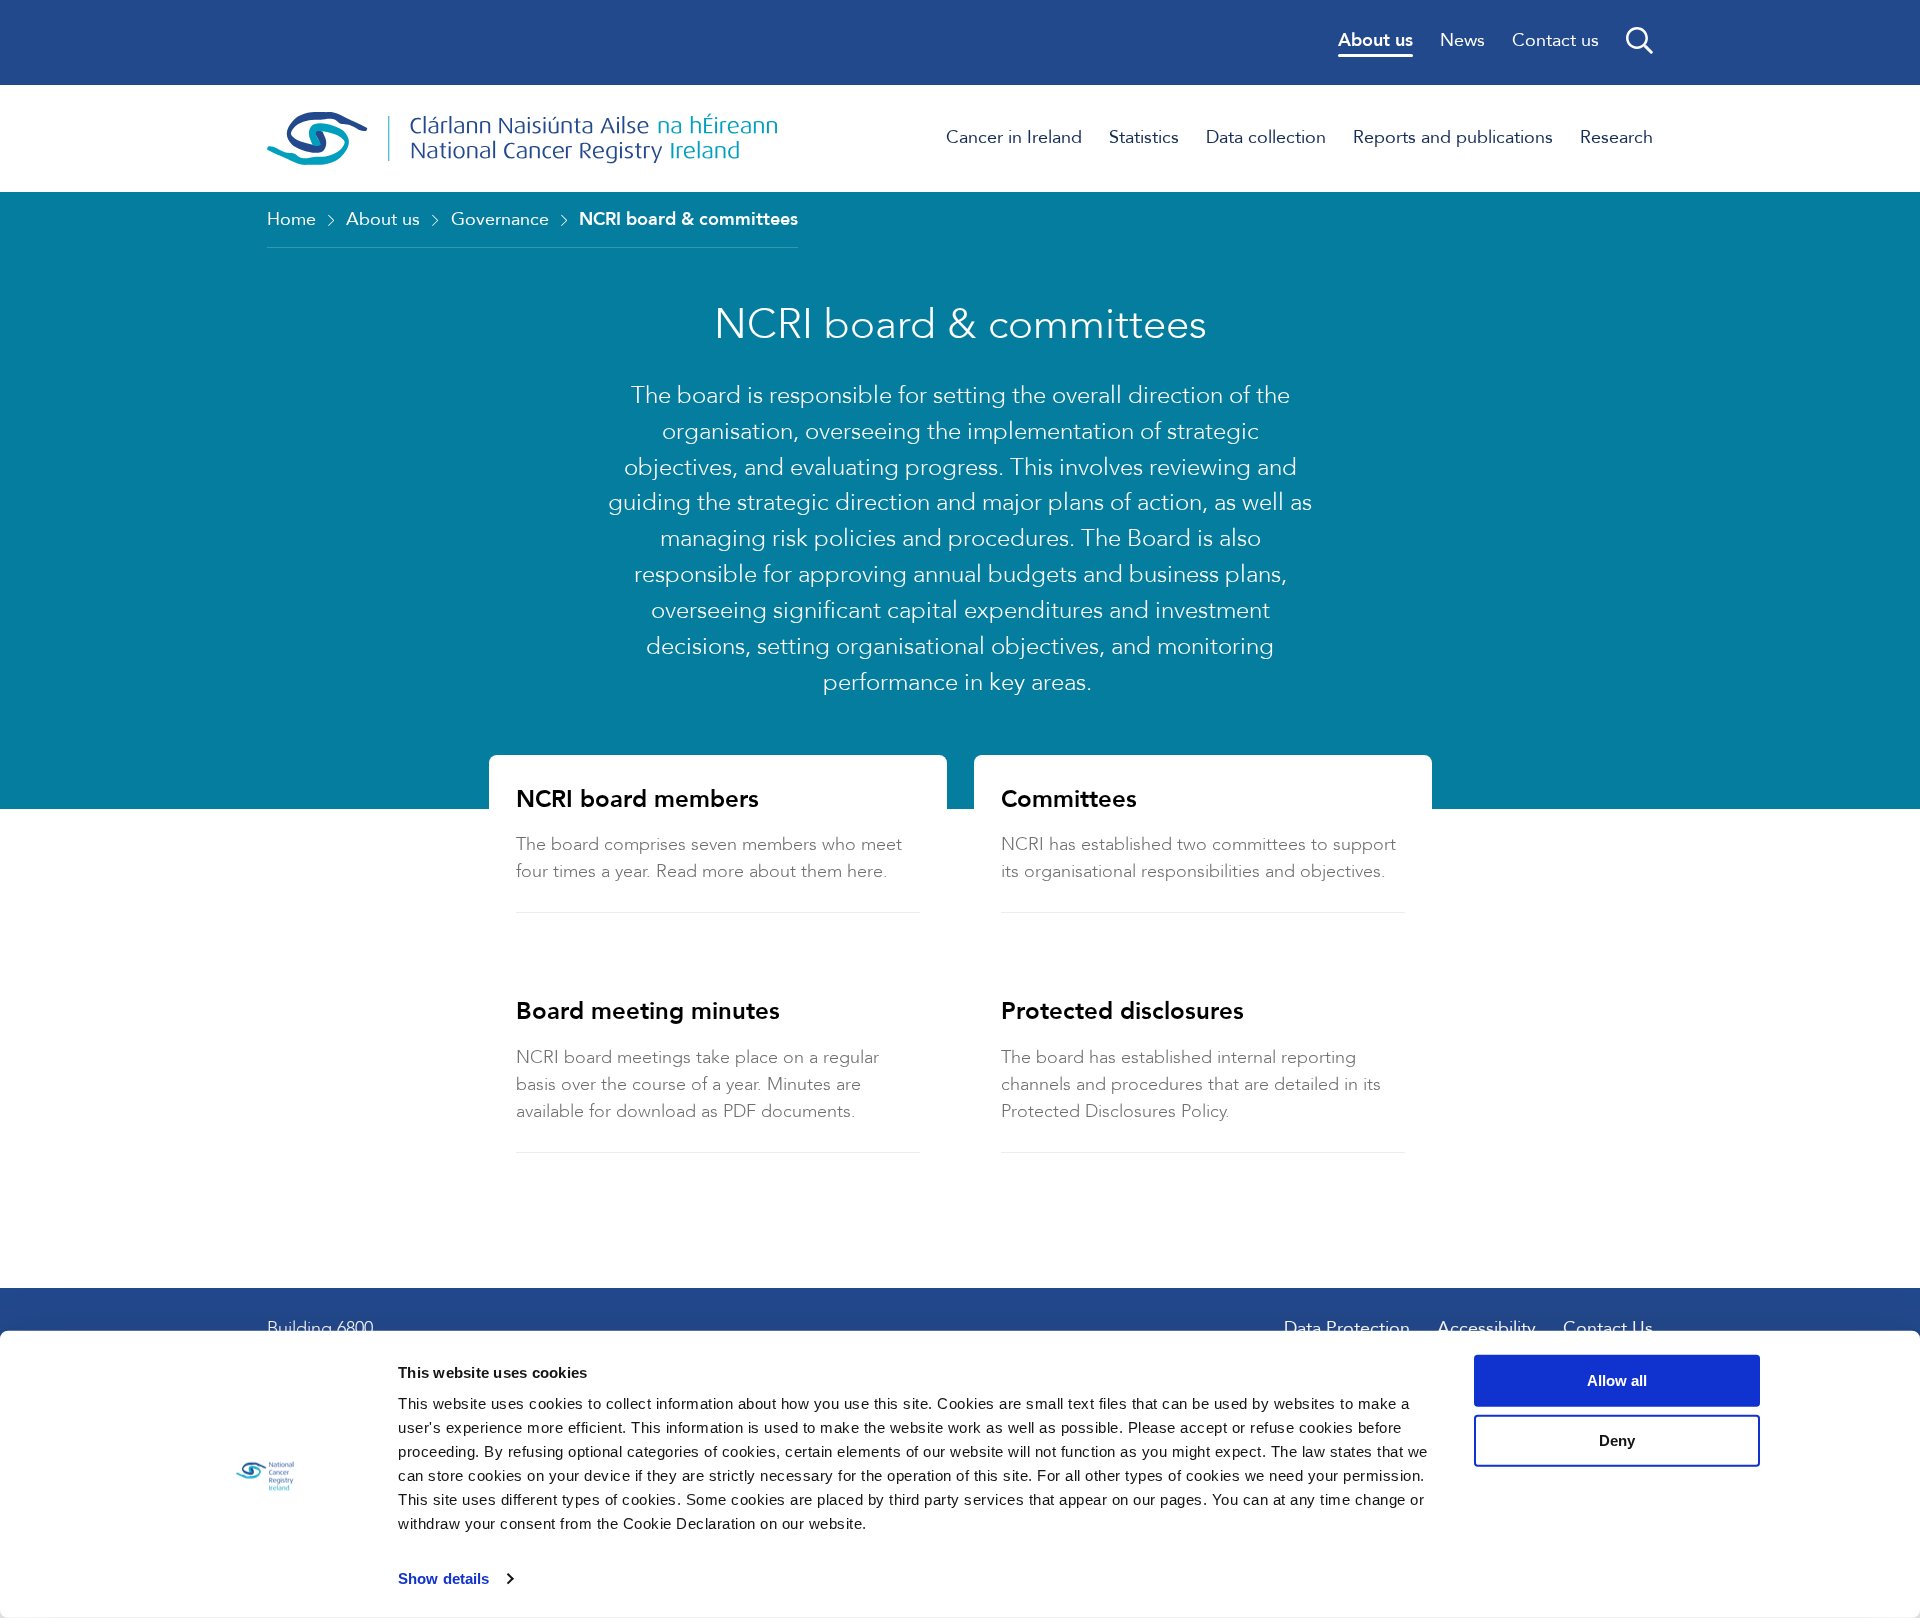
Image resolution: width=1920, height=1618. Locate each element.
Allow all (1617, 1380)
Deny (1617, 1439)
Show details (443, 1578)
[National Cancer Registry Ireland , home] (523, 138)
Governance (500, 219)
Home (291, 219)
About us (383, 219)
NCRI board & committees (688, 219)
